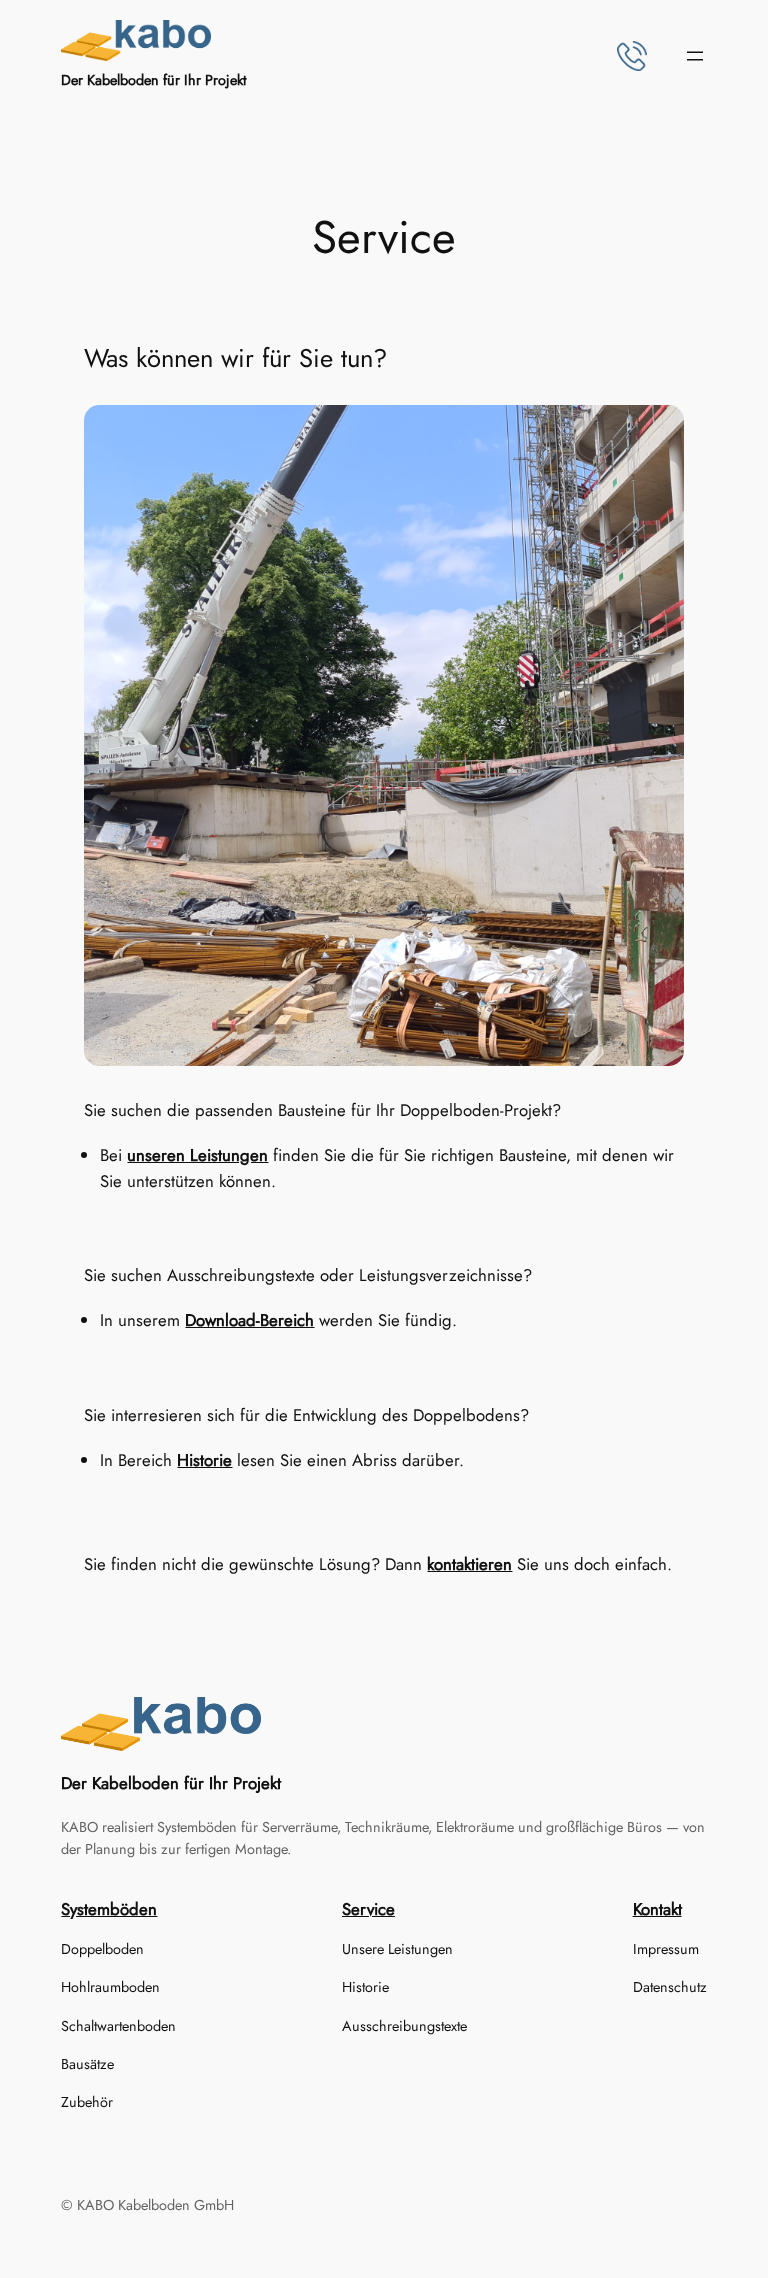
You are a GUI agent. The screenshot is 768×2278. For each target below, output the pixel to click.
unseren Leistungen (197, 1155)
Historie (204, 1460)
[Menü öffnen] (695, 56)
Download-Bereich (249, 1320)
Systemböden (109, 1909)
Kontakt (657, 1909)
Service (368, 1909)
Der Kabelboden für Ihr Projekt (153, 80)
